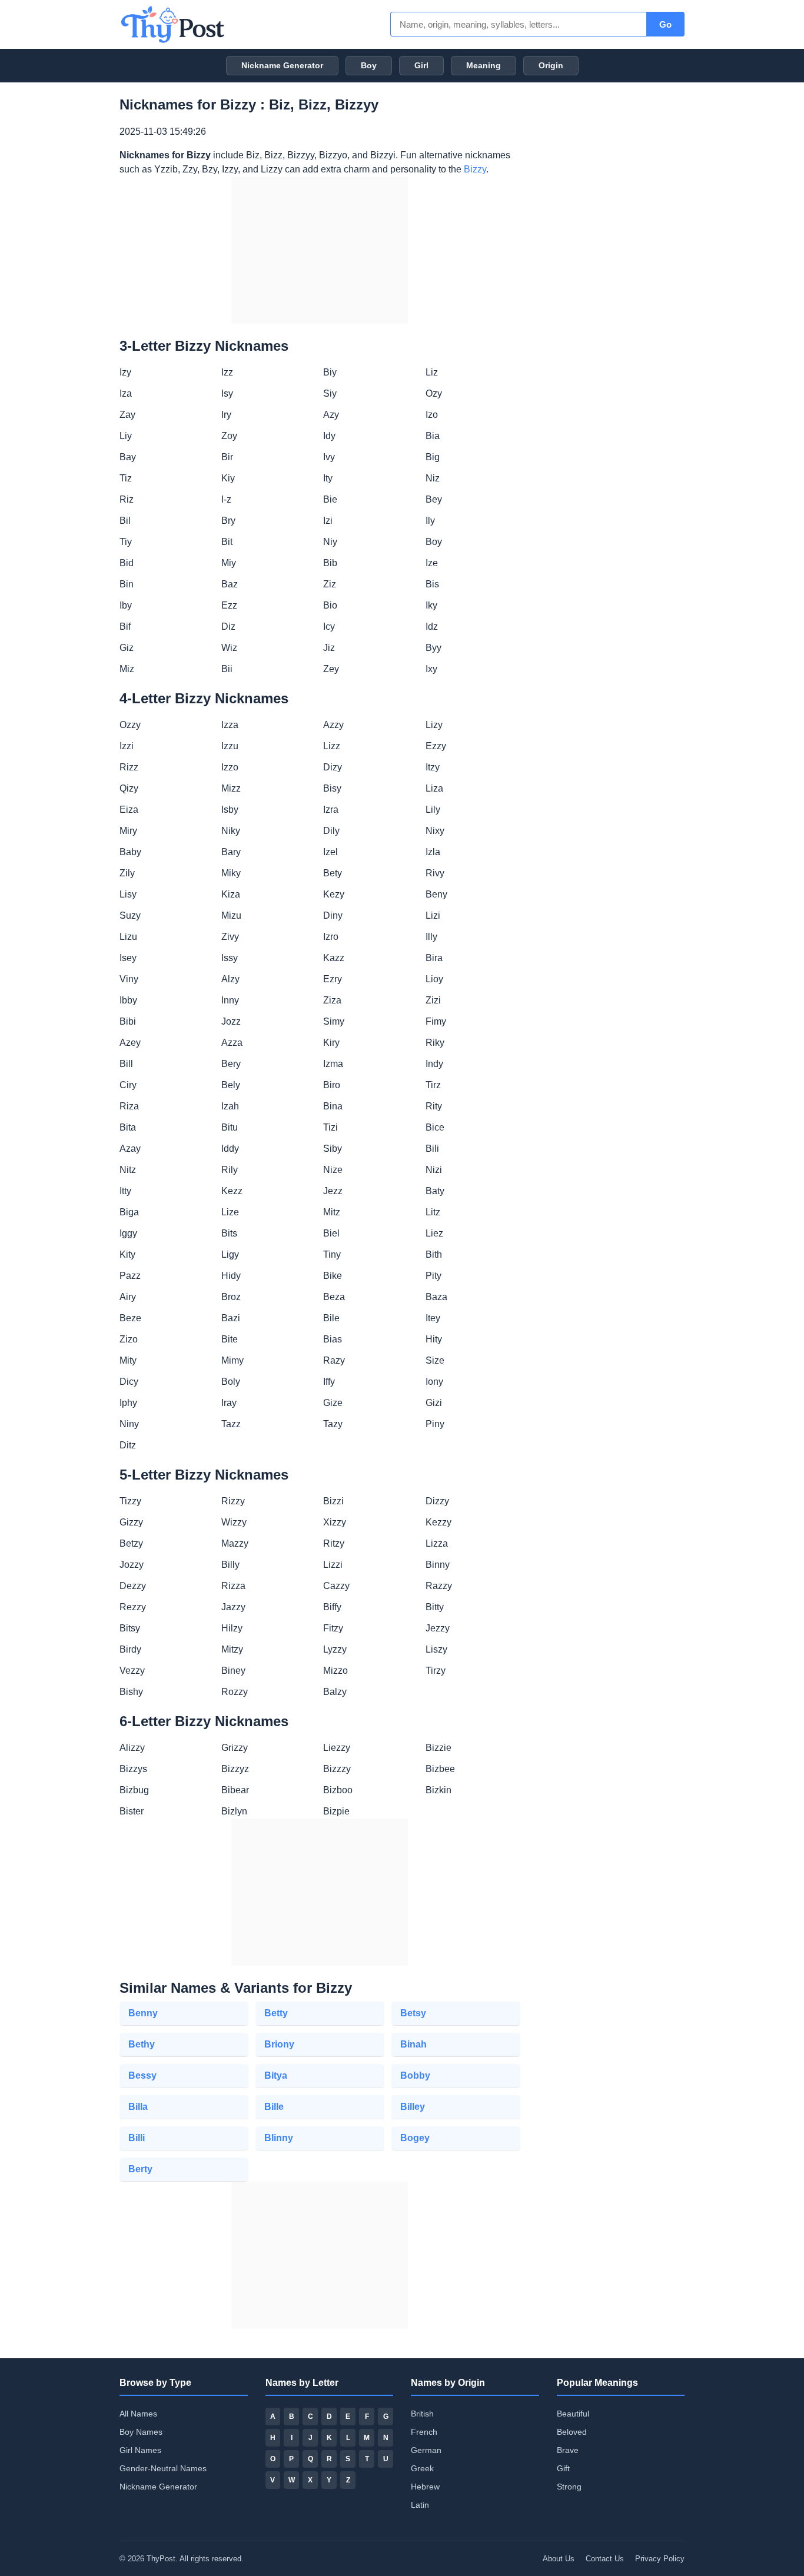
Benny (143, 2013)
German (426, 2450)
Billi (137, 2138)
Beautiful (573, 2414)
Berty (140, 2169)
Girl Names (140, 2450)
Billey (413, 2107)
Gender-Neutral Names (163, 2468)
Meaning (484, 65)
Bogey (415, 2138)
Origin (551, 65)
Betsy (413, 2013)
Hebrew (425, 2487)
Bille (274, 2107)
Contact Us (605, 2559)
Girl (421, 65)
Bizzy (475, 169)
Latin (420, 2505)
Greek (422, 2468)
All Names (138, 2414)
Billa (138, 2107)
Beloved (572, 2432)
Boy (369, 65)
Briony (279, 2044)
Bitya (276, 2075)
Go (665, 24)
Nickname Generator (282, 65)
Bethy (142, 2044)
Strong (569, 2487)
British (422, 2414)
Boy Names (141, 2432)
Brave (568, 2450)
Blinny (279, 2138)
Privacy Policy (660, 2559)
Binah (413, 2044)
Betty (276, 2013)
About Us (559, 2559)
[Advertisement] (320, 250)
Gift (563, 2468)
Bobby (415, 2075)
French (424, 2432)
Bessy (142, 2075)
